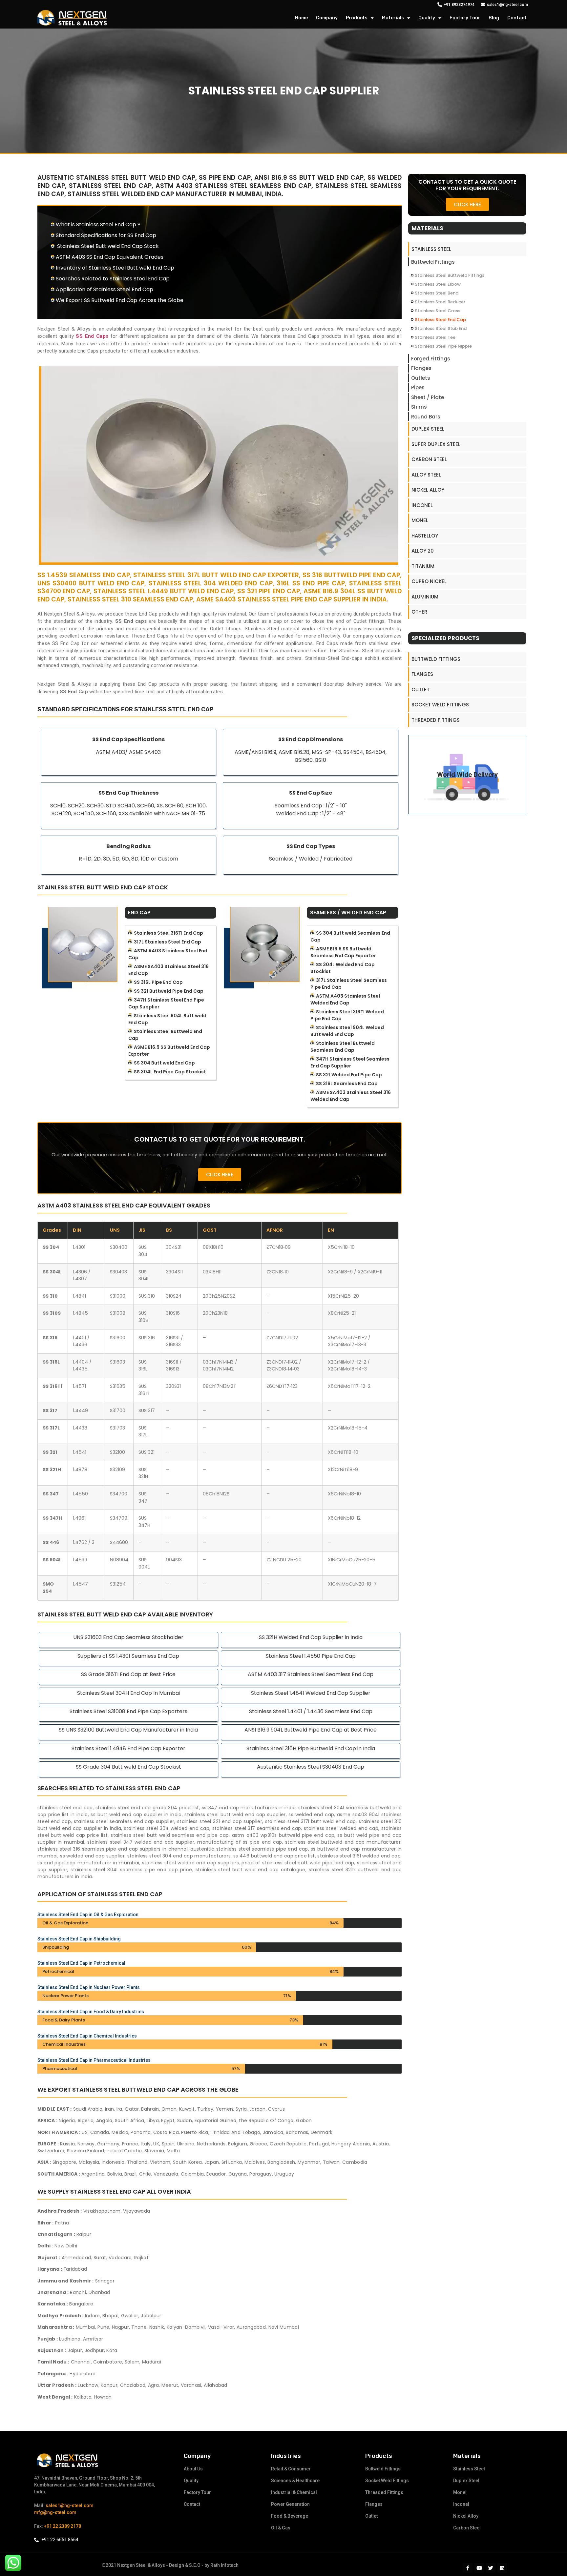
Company (327, 18)
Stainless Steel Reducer (440, 302)
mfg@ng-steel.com (55, 2512)
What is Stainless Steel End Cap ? (98, 224)
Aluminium (425, 597)
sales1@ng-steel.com (70, 2505)
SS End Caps (92, 336)
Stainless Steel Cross (438, 311)
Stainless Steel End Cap (440, 320)
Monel (420, 520)
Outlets (421, 378)
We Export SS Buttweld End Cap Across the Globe (120, 300)
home (301, 18)
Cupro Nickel (429, 581)
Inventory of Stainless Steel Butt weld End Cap (115, 268)
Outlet (420, 690)
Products (357, 18)
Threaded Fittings (436, 720)
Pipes (418, 387)
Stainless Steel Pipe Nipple (443, 346)
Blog (494, 18)
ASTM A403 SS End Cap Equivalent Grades (110, 257)
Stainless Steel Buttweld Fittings (450, 275)
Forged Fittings (431, 359)
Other (419, 612)
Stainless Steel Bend (437, 293)
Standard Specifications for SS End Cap (106, 235)
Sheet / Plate (428, 397)
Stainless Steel (431, 249)
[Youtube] (479, 2568)
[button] (220, 1175)
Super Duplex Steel (436, 444)
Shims (419, 407)
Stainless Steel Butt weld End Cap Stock (107, 246)
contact (517, 18)
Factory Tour (465, 18)
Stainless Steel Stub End (441, 328)
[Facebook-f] (468, 2568)
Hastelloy (425, 536)
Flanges (421, 368)
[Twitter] (491, 2568)
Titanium (423, 566)
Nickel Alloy (428, 490)
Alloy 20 (423, 551)
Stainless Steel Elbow (438, 284)
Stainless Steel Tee (435, 337)
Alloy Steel (426, 475)
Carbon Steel (429, 459)
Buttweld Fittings (433, 262)
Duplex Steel (428, 429)
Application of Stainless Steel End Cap (105, 289)
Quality (427, 18)
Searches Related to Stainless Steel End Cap (113, 279)
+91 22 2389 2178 (63, 2526)
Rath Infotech (224, 2565)
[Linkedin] (502, 2568)
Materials (393, 18)
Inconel (422, 505)
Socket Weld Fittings (440, 705)
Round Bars (426, 417)
